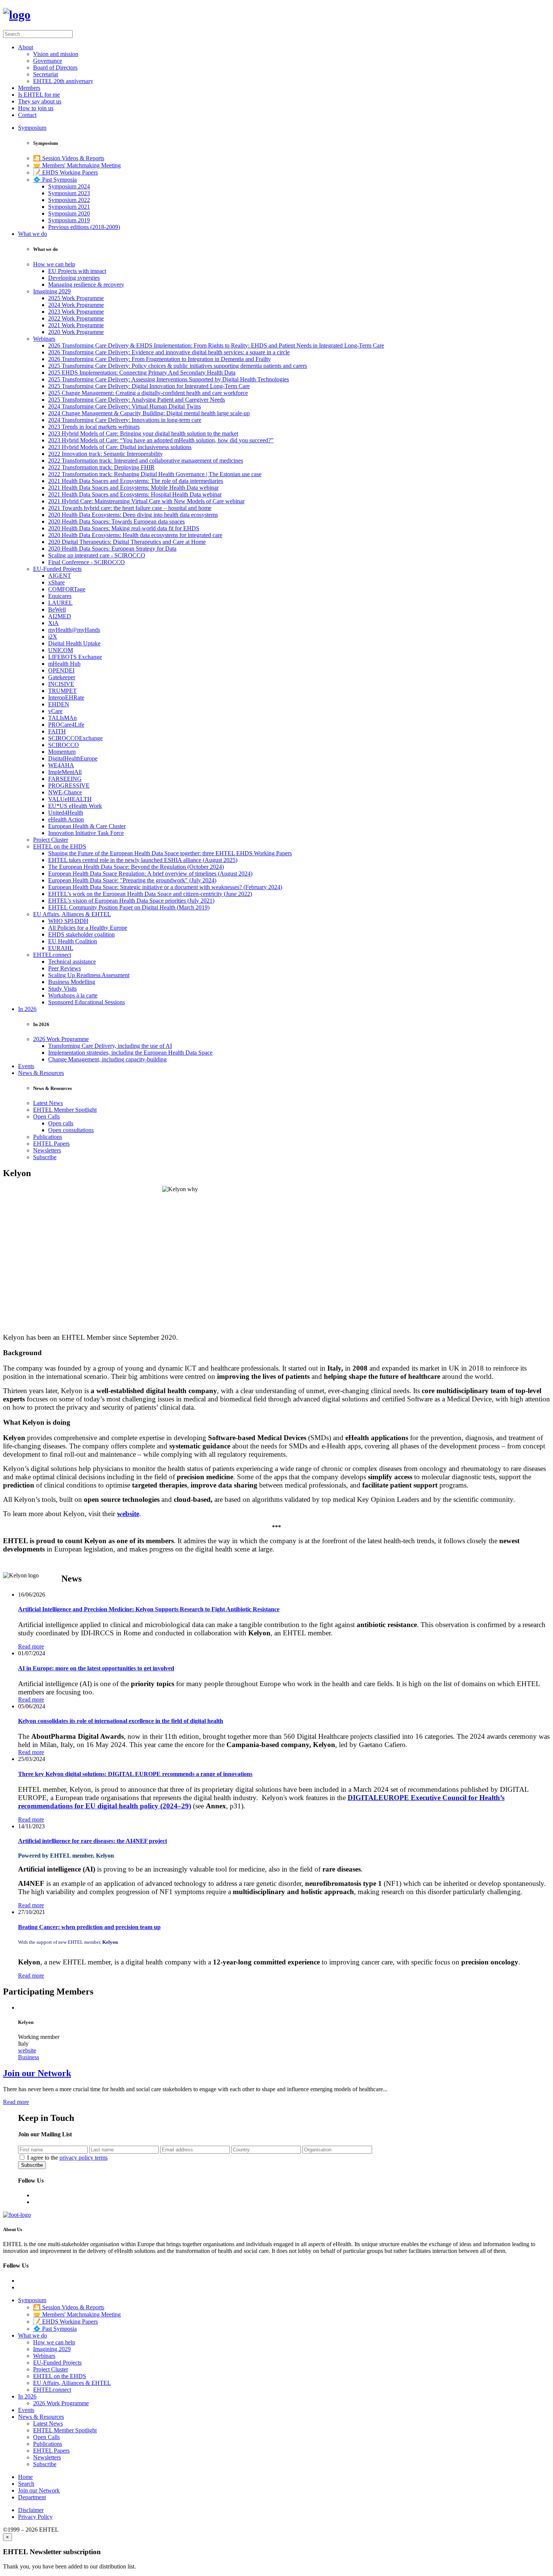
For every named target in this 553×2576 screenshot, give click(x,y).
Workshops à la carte (73, 995)
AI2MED (60, 616)
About (26, 47)
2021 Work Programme (76, 325)
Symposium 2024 (69, 186)
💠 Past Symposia (55, 180)
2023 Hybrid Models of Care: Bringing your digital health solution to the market (143, 433)
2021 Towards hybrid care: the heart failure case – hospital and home (130, 508)
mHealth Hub (64, 664)
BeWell (57, 609)
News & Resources (41, 1073)
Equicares (60, 596)
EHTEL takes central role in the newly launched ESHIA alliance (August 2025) (143, 860)
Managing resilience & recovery (86, 285)
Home (25, 2477)
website (128, 1514)
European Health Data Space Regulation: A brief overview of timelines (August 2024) (150, 874)
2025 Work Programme (76, 298)
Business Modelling (72, 982)
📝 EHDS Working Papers (65, 172)
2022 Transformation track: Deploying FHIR (101, 467)
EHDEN (59, 704)
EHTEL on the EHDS (60, 846)
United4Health (66, 813)
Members (29, 88)
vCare (55, 711)
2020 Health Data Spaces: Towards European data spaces (116, 521)
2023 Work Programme (76, 312)
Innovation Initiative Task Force (86, 833)
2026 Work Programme (61, 1039)
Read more (31, 1646)
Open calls (61, 1123)
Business (29, 2057)
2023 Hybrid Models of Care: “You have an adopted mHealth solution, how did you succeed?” (161, 440)
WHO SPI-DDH (68, 921)
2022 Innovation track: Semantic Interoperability (106, 454)
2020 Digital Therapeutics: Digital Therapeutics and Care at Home (127, 542)
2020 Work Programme (76, 332)
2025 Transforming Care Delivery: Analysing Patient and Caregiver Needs (137, 400)
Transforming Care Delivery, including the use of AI (110, 1046)
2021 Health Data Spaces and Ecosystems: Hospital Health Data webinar (135, 494)
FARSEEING (65, 779)
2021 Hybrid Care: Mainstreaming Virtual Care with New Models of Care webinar (146, 501)
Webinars (44, 339)
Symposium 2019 (69, 220)
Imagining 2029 (52, 291)
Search (26, 2484)
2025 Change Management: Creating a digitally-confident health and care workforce (148, 393)
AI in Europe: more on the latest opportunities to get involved (96, 1668)
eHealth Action (66, 819)
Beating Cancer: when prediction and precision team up (89, 1927)
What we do (33, 234)
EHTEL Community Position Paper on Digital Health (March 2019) (129, 907)
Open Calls (46, 1116)
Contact (27, 115)
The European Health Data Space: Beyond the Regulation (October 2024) (136, 867)
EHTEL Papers (51, 1144)
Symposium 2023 (69, 193)
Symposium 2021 (69, 207)
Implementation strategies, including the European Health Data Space (130, 1053)
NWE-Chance (65, 792)
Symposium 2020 (69, 213)
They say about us (40, 101)
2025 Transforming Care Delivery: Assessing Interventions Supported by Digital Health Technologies (169, 379)
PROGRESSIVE (69, 786)
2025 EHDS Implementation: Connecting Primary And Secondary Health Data (142, 373)
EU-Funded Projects (57, 569)
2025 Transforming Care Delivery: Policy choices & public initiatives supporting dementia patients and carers (178, 366)
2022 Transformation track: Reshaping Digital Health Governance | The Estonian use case (155, 474)
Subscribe (45, 1157)
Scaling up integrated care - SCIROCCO (97, 555)
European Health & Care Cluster (87, 826)
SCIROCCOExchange (75, 738)
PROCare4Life (66, 725)
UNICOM (61, 650)
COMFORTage (67, 589)
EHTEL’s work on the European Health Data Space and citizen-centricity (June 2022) (150, 894)
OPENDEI (61, 670)
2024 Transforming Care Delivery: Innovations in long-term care (125, 420)
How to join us (36, 108)
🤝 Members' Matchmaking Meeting (77, 165)
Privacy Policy (35, 2517)
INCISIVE (61, 684)
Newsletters (47, 1150)
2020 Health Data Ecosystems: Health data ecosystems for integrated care (135, 535)
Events (26, 1066)
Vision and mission (56, 54)
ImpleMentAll (65, 772)
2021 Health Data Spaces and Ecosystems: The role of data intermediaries (136, 481)
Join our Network (37, 2073)
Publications (48, 1137)
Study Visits (62, 989)
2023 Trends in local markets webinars (94, 427)
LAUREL (60, 603)
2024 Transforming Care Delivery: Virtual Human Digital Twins (125, 406)
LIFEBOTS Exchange (75, 657)
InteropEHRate (66, 698)
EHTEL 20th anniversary (63, 81)
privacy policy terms (84, 2158)
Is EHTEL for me (39, 95)
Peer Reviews (65, 968)
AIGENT (60, 576)
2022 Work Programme (76, 318)
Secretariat (46, 74)
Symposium (32, 128)
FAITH (57, 731)
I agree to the (67, 2158)
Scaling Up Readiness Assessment (89, 975)
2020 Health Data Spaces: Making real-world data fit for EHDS (124, 528)
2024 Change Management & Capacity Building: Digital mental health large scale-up (149, 413)
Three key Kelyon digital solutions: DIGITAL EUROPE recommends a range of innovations (135, 1774)
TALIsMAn (62, 718)
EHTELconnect (52, 955)
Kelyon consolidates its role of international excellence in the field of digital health (121, 1721)
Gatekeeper (62, 677)
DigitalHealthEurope (73, 758)
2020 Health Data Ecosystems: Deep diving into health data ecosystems (133, 515)
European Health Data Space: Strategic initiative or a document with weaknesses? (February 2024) (165, 887)
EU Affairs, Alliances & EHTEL (72, 914)
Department (32, 2497)
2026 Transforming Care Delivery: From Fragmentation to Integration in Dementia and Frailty (160, 359)
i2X (53, 637)
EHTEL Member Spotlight (65, 1110)
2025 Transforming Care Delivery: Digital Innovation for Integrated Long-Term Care (149, 386)
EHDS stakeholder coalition (81, 934)
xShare (56, 582)
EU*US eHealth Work (75, 806)
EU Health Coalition (73, 941)
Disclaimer (31, 2510)
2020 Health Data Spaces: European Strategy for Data (112, 549)
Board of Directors (55, 68)
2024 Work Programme (76, 305)
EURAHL (61, 948)
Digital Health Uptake (74, 643)
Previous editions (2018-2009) (84, 227)
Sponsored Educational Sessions (87, 1002)
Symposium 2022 (69, 200)
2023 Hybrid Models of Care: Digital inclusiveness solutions (120, 447)
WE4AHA (61, 765)
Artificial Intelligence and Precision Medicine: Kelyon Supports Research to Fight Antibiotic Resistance (149, 1609)
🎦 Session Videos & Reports (69, 158)
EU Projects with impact (77, 271)
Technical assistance (72, 962)
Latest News (48, 1103)
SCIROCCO (64, 745)
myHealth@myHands (74, 630)
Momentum (62, 752)
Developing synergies (74, 278)
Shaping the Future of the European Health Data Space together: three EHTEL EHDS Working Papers (170, 853)
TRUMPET (62, 691)
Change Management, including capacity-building (107, 1059)
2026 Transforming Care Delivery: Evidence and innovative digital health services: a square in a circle (169, 352)
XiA (53, 623)
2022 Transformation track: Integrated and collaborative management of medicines (146, 461)
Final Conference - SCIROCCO (87, 562)
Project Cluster (51, 840)
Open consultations (71, 1130)
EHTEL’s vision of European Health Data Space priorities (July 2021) (131, 901)
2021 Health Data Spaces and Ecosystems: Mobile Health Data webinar (133, 488)
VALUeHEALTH (70, 799)
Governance (48, 61)
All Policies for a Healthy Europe (88, 928)
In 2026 (27, 1009)
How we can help (54, 264)
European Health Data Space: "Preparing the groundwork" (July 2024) (132, 880)
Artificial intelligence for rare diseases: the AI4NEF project (93, 1841)
